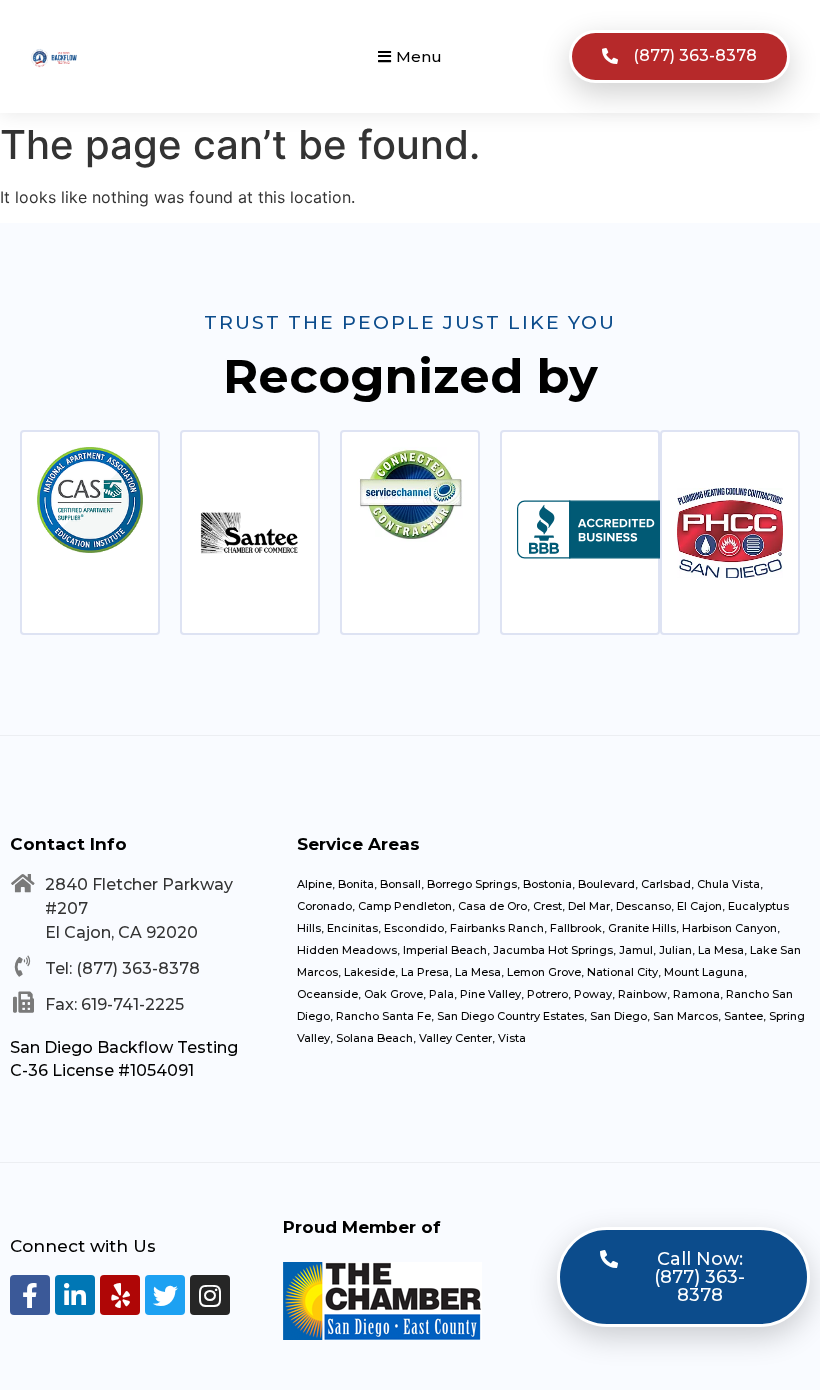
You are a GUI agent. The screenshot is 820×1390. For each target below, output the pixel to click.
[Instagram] (210, 1295)
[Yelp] (120, 1295)
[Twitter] (165, 1295)
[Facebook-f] (30, 1295)
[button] (410, 56)
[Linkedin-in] (75, 1295)
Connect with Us (83, 1246)
